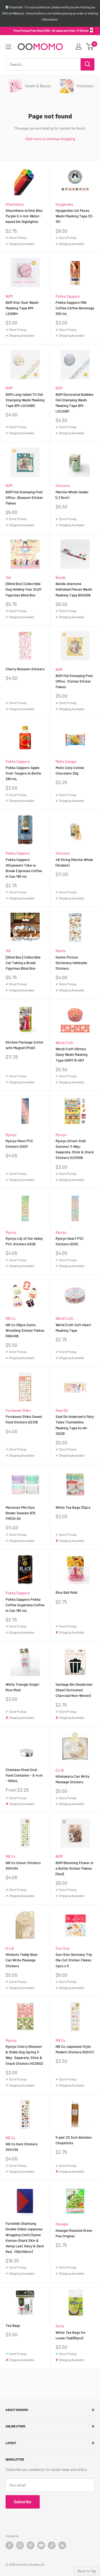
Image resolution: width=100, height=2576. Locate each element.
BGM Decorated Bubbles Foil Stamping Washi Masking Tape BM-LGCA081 (74, 403)
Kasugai (62, 2224)
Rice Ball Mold (66, 1592)
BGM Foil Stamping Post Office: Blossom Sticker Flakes (24, 498)
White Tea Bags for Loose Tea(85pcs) (71, 2335)
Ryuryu (11, 1135)
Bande (61, 578)
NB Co (10, 1318)
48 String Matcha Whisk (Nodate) (74, 862)
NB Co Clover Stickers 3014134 (23, 1866)
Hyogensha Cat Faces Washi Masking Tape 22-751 (74, 216)
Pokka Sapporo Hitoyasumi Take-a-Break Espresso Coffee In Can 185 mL (24, 868)
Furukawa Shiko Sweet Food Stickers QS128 (24, 1419)
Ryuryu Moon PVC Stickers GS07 (19, 1144)
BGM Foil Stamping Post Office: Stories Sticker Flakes (74, 681)
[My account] (79, 47)
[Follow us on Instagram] (20, 2545)
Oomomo (63, 486)
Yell (8, 578)
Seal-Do (62, 1410)
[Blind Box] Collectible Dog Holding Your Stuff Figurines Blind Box (23, 589)
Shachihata (15, 204)
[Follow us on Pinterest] (31, 2545)
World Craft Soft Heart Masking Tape (73, 1328)
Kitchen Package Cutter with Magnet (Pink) (25, 1045)
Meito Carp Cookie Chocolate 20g (70, 770)
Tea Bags (13, 2325)
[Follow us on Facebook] (9, 2545)
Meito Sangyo (66, 761)
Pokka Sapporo (68, 296)
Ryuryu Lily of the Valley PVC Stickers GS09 (24, 1241)
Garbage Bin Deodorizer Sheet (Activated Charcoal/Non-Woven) (74, 1690)
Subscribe (23, 2502)
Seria (60, 2326)
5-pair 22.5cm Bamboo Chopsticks (74, 2140)
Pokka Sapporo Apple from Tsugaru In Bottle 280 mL (23, 773)
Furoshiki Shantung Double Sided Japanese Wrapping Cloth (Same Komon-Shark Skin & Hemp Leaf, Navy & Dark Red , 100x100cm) (25, 2237)
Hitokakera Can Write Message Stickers (72, 1779)
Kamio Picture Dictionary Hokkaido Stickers (71, 963)
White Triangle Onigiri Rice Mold (22, 1687)
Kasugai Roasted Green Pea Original (74, 2233)
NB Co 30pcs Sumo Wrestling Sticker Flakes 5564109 (25, 1330)
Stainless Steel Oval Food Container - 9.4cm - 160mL (24, 1775)
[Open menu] (8, 47)
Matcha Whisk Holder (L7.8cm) (72, 495)
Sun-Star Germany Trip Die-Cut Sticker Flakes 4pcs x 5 (74, 1960)
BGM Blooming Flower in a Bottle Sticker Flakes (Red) (74, 1868)
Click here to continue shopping (50, 139)
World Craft (65, 1043)
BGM (9, 296)
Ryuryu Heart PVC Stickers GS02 (70, 1241)
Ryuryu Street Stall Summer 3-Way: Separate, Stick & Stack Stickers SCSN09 (75, 1149)
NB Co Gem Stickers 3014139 (22, 2147)
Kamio (61, 951)
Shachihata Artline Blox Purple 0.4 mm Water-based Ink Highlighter (24, 216)
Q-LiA (60, 1770)
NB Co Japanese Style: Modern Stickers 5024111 (75, 2049)
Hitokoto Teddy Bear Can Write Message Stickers (22, 1960)
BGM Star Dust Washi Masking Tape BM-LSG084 (22, 308)
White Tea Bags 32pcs (73, 1507)
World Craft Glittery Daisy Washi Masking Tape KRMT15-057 (72, 1054)
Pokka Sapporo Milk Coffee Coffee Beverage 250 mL (75, 308)
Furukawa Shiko (18, 1410)
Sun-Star (63, 1948)
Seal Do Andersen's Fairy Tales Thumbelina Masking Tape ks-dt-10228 (75, 1425)
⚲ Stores (83, 31)
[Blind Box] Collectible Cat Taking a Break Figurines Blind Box (23, 963)
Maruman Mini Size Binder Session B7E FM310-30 (21, 1513)
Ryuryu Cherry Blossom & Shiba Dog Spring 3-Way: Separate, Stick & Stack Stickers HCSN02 (24, 2055)
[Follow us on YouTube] (41, 2545)
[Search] (87, 64)
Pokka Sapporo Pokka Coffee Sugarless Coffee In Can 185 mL (25, 1605)
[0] (90, 47)
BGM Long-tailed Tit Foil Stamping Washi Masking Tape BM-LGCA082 (25, 400)
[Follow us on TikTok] (52, 2545)
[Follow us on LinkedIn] (62, 2545)
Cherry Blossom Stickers (25, 669)
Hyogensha (64, 204)
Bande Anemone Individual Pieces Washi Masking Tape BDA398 (74, 589)
